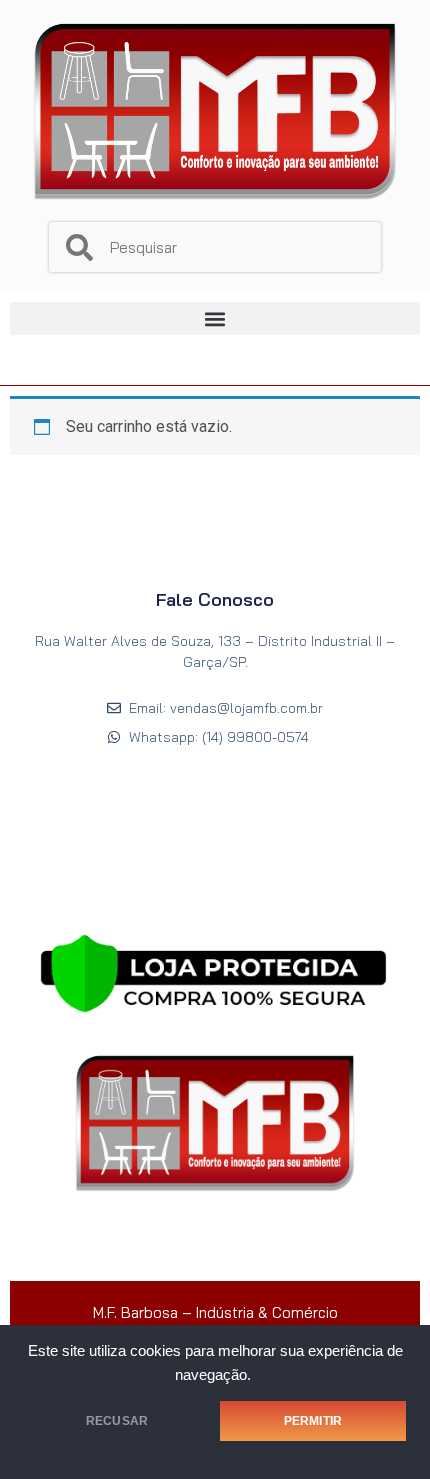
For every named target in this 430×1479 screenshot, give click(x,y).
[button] (215, 318)
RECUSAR (117, 1421)
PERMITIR (313, 1421)
